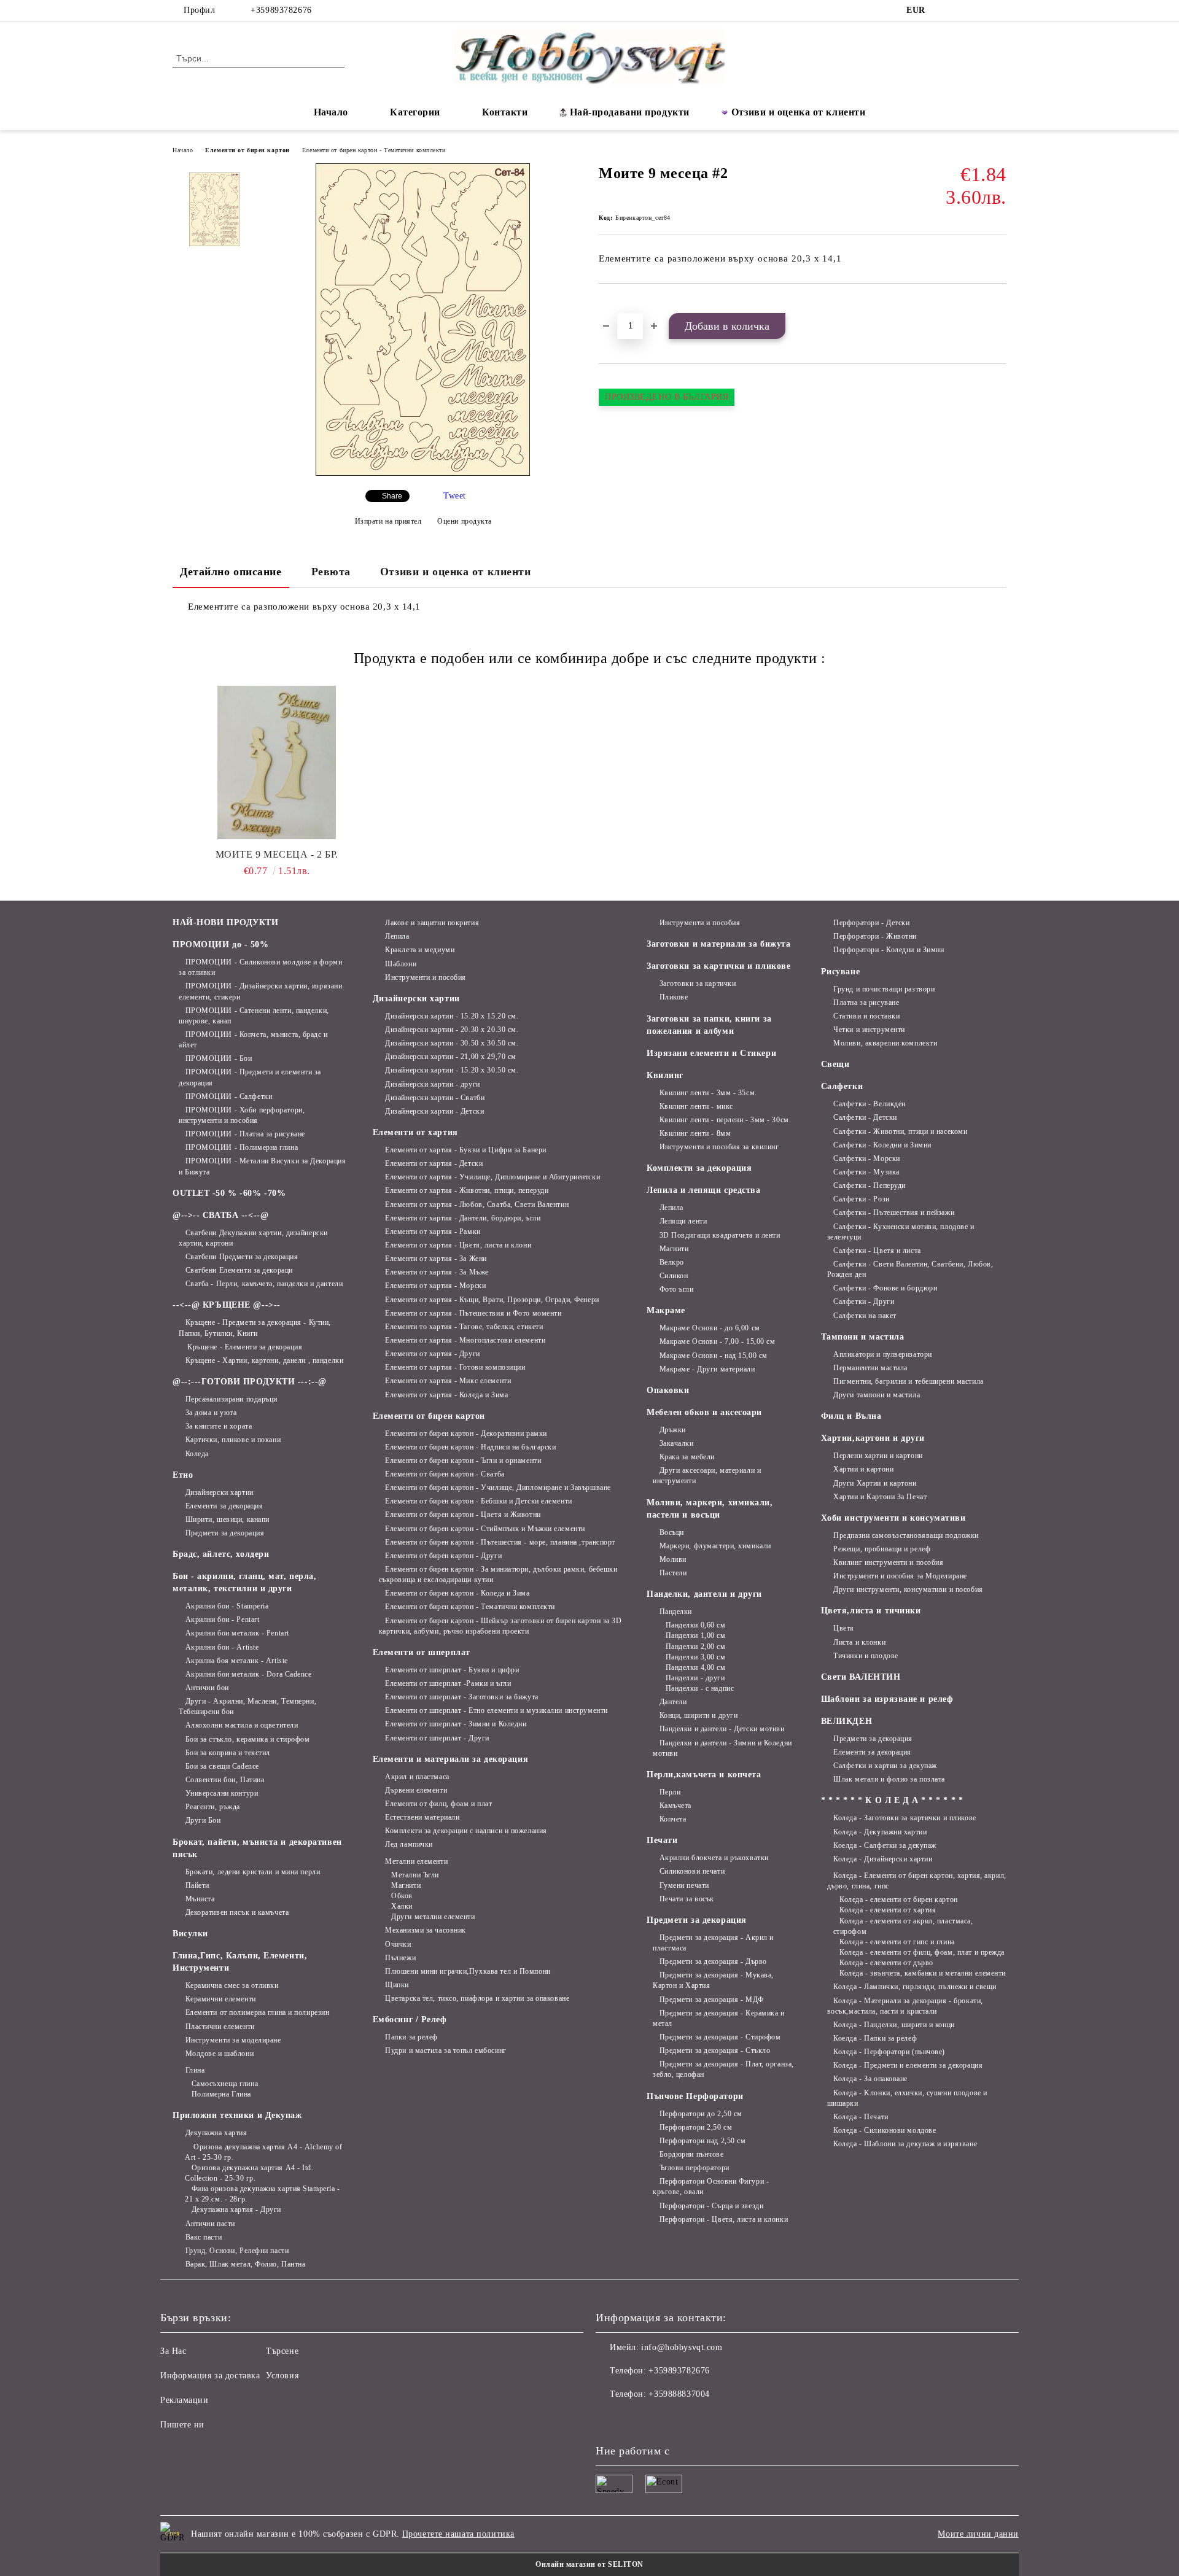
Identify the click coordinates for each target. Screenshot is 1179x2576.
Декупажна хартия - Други (236, 2209)
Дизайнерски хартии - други (433, 1084)
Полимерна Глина (221, 2094)
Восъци (672, 1532)
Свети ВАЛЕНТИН (861, 1677)
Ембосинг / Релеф (410, 2019)
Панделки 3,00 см (696, 1657)
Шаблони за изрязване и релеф (887, 1699)
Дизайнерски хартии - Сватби (435, 1098)
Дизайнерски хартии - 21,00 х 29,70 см (451, 1057)
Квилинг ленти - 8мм (695, 1133)
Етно (183, 1475)
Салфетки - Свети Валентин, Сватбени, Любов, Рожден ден (910, 1269)
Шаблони (401, 964)
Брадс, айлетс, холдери (221, 1554)
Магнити (406, 1885)
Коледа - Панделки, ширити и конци (894, 2025)
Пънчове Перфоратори (695, 2096)
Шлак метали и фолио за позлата (889, 1779)
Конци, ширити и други (698, 1715)
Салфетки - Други (864, 1302)
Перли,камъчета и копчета (704, 1775)
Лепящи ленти (683, 1221)
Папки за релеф (411, 2037)
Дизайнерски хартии (220, 1492)
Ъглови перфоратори (695, 2168)
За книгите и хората (219, 1426)
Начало (331, 112)
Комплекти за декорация (699, 1168)
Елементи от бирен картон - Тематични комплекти (374, 150)
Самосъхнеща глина (225, 2084)
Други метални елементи (433, 1917)
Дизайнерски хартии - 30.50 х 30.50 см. (452, 1043)
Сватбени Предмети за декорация (242, 1257)
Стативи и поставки (866, 1016)
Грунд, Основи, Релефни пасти (237, 2251)
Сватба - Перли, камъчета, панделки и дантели (264, 1284)
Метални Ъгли (415, 1875)
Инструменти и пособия (426, 977)
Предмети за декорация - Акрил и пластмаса (713, 1943)
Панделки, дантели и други (704, 1594)
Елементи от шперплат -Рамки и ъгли (448, 1683)
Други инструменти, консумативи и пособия (908, 1589)
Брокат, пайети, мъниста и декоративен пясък (257, 1848)
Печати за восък (687, 1899)
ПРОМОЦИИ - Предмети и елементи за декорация (250, 1077)
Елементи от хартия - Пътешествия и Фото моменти (473, 1313)
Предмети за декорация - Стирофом (720, 2037)
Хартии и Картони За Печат (880, 1497)
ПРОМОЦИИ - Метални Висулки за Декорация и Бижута (262, 1166)
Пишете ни (182, 2425)
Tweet (455, 496)
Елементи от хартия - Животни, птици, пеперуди (467, 1190)
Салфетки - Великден (870, 1104)
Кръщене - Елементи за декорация (244, 1347)
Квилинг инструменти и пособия (888, 1562)
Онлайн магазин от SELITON (589, 2564)
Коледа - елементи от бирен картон (898, 1899)
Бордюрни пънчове (692, 2154)
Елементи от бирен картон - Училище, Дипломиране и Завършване (498, 1488)
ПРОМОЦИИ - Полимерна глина (242, 1147)
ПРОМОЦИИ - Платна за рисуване (245, 1134)
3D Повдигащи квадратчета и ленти (720, 1235)
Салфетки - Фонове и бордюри (885, 1288)
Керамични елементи (221, 1999)
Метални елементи (416, 1861)
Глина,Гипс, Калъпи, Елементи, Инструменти (240, 1962)
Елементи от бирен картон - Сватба (445, 1474)
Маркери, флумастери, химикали (715, 1546)
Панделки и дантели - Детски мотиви (722, 1729)
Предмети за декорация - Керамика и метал (719, 2018)
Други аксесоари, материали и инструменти (707, 1476)
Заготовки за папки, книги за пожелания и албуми (709, 1025)
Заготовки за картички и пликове (718, 966)
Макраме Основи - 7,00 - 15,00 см (717, 1341)
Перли (670, 1792)
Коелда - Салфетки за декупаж (885, 1845)
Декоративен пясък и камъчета (237, 1912)
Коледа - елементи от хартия (888, 1910)
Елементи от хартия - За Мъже (437, 1272)
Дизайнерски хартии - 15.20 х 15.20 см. (452, 1016)
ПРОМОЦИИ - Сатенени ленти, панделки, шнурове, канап (254, 1016)
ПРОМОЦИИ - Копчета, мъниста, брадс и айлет (253, 1040)
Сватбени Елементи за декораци (239, 1270)
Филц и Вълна (851, 1416)
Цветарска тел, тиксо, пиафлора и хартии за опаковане (477, 1998)
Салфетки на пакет (865, 1316)
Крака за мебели (687, 1457)
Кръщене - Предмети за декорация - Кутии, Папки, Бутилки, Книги (255, 1328)
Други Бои (203, 1820)
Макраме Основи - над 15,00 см (714, 1356)
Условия (282, 2376)
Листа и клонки (859, 1642)
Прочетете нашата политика (458, 2534)
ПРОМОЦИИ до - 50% (221, 945)
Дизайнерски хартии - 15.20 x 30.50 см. (452, 1070)
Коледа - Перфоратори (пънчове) (889, 2052)
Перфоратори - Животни (875, 936)
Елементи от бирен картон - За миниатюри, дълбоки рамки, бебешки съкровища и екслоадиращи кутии (498, 1574)
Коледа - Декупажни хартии (880, 1832)
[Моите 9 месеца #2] (423, 473)
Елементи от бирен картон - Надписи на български (470, 1447)
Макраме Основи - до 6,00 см (710, 1328)
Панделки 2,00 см (696, 1647)
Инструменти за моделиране (233, 2040)
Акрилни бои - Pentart (222, 1620)
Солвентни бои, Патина (225, 1780)
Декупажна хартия (216, 2133)
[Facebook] (944, 10)
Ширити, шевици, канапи (228, 1519)
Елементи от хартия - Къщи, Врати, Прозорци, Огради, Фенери (492, 1300)
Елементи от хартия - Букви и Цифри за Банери (466, 1150)
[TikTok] (981, 10)
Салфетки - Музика (866, 1172)
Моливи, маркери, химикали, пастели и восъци (710, 1509)
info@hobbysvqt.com (682, 2347)
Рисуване (840, 972)
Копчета (673, 1819)
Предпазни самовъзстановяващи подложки (906, 1535)
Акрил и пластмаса (417, 1777)
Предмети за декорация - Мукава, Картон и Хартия (713, 1980)
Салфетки (842, 1086)
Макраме (666, 1310)
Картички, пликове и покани (233, 1440)
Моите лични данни (978, 2534)
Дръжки (673, 1430)
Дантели (673, 1702)
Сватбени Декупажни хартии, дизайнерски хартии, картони (253, 1238)
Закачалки (677, 1443)
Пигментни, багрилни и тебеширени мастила (908, 1381)
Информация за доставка (210, 2376)
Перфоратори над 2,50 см (702, 2141)
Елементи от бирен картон (247, 150)
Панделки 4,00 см (696, 1667)
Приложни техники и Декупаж (237, 2115)
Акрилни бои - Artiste (222, 1647)
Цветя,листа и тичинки (871, 1611)
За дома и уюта (211, 1413)
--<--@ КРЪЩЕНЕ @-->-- (227, 1305)
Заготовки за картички (698, 983)
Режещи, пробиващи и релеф (882, 1549)
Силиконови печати (692, 1871)
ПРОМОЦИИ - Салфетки (229, 1096)
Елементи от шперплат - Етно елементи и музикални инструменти (496, 1710)
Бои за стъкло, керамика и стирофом (248, 1739)
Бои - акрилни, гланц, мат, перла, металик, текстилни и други (244, 1582)
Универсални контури (222, 1793)
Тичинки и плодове (866, 1656)
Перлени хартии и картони (878, 1456)
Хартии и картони (863, 1469)
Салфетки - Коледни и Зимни (882, 1145)
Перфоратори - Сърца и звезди (711, 2206)
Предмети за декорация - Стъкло (715, 2050)
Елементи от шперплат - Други (437, 1738)
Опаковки (668, 1390)
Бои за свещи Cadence (222, 1766)
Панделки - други (695, 1678)
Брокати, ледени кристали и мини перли (253, 1872)
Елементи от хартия (415, 1132)
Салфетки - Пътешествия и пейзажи (894, 1212)
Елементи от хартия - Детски (434, 1163)
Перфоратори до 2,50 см (701, 2114)
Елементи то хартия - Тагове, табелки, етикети (464, 1327)
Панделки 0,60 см (696, 1625)
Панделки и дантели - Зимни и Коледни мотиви (722, 1748)
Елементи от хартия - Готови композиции (455, 1367)
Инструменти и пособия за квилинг (719, 1147)
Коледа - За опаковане (870, 2079)
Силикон (674, 1276)
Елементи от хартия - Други (433, 1354)
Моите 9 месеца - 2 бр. (277, 854)
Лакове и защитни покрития (432, 923)
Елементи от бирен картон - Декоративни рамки (466, 1433)
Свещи (835, 1064)
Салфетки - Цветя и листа (877, 1251)
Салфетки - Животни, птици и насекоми (900, 1131)
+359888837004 (679, 2394)
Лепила (397, 936)
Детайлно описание (231, 572)
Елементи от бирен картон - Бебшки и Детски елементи (479, 1501)
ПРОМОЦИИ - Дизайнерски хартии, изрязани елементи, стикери (260, 991)
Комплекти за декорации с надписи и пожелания (466, 1831)
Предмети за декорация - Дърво (713, 1961)
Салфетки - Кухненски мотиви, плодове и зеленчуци (901, 1232)
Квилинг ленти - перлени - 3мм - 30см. (725, 1120)
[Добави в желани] (622, 305)
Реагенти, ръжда (213, 1807)
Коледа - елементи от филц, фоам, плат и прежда (922, 1952)
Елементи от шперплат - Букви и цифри (452, 1670)
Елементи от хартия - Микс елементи (448, 1381)
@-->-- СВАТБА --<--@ (220, 1215)
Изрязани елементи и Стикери (711, 1053)
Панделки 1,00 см (696, 1635)
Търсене (282, 2351)
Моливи (673, 1559)
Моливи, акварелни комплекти (885, 1043)
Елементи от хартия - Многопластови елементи (465, 1340)
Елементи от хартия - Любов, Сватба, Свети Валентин (477, 1205)
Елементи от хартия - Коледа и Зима (446, 1395)
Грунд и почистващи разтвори (884, 989)
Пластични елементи (220, 2027)
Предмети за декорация (225, 1533)
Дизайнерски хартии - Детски (434, 1111)
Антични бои (207, 1688)
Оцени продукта (465, 521)
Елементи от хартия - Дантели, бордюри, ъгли (463, 1218)
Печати (662, 1840)
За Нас (173, 2351)
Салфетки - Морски (867, 1158)
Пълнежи (400, 1958)
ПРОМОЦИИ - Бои (219, 1058)
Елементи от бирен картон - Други (443, 1556)
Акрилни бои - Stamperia (227, 1606)
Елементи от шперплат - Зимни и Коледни (456, 1724)
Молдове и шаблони (220, 2054)
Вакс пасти (204, 2237)
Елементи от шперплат (422, 1652)
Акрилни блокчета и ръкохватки (714, 1858)
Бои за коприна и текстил (228, 1753)
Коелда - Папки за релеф (875, 2038)
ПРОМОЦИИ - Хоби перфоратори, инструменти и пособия (242, 1115)
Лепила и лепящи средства (703, 1190)
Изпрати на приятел (388, 521)
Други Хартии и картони (875, 1483)
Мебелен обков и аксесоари (704, 1412)
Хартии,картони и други (873, 1438)
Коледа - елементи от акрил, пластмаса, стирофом (903, 1926)
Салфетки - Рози (861, 1199)
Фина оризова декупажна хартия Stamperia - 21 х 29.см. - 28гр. (263, 2194)
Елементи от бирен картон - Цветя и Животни (463, 1515)
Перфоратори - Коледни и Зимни (889, 950)
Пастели (673, 1573)
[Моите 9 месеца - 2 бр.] (277, 762)
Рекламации (185, 2400)
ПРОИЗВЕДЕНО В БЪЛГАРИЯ (667, 397)
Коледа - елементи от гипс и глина (897, 1942)
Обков (402, 1896)
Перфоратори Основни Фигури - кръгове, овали (711, 2186)
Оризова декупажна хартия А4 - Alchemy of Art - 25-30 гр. (264, 2152)
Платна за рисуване (866, 1003)
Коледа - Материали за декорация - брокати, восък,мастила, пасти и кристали (905, 2006)
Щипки (397, 1985)
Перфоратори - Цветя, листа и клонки (724, 2219)
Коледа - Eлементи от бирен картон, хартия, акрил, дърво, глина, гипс (917, 1881)
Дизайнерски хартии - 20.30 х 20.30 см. (452, 1030)
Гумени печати (684, 1885)
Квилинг (665, 1075)
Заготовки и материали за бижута (718, 944)
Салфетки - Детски (865, 1117)
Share (392, 496)
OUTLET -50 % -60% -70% (229, 1193)
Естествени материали (422, 1817)
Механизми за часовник (426, 1930)
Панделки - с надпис (700, 1688)
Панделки (676, 1612)
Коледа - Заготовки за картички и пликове (905, 1818)
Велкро (672, 1262)
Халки (402, 1906)
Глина (195, 2070)
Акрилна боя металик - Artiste (237, 1661)
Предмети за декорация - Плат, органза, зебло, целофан (723, 2069)
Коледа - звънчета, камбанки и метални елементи (923, 1973)
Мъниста (200, 1899)
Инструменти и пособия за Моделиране (900, 1576)
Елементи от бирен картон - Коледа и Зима (457, 1593)
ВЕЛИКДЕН (846, 1721)
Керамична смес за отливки (232, 1985)
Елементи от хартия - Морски (435, 1286)
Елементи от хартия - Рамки (433, 1232)
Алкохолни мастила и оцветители (242, 1725)
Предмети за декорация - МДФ (712, 2000)
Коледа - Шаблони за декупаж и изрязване (905, 2144)
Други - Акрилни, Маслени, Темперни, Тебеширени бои (247, 1706)
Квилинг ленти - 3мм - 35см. (708, 1093)
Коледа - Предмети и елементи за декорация (908, 2065)
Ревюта (331, 572)
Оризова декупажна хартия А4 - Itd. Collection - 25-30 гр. (249, 2173)
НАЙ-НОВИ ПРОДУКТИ (226, 922)
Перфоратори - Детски (871, 923)
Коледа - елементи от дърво (886, 1963)
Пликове (674, 997)
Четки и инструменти (869, 1030)
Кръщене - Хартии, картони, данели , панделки (264, 1360)
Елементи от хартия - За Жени (436, 1259)
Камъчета (675, 1806)
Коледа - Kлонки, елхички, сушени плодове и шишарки (907, 2098)
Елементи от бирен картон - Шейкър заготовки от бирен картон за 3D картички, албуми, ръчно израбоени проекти (500, 1626)
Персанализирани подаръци (232, 1399)
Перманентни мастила (870, 1368)
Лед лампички (409, 1844)
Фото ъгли (677, 1289)
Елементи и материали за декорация (450, 1759)
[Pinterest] (1000, 10)
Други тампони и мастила (877, 1395)
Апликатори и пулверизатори (883, 1354)
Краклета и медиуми (420, 950)
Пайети (197, 1885)
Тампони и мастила (863, 1337)
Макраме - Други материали (707, 1369)
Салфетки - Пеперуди (870, 1185)
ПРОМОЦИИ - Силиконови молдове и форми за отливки (260, 967)
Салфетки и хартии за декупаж (885, 1766)
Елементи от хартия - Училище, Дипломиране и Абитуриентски (492, 1177)
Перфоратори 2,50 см (696, 2127)
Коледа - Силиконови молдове (885, 2130)
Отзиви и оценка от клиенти (799, 112)
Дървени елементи (416, 1790)
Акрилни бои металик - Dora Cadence (249, 1674)
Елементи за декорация (224, 1506)
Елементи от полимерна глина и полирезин (257, 2012)
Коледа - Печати (861, 2117)
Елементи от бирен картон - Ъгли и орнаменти (463, 1461)
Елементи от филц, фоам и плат (438, 1804)
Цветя (844, 1628)
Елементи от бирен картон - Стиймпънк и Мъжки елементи (485, 1529)
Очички (398, 1944)
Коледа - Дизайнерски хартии (883, 1859)
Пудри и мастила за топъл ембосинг (446, 2050)
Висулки (190, 1934)
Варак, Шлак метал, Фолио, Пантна (245, 2264)
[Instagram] (963, 10)
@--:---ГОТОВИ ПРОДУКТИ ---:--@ (250, 1382)
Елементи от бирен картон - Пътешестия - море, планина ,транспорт (500, 1542)
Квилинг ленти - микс (696, 1106)
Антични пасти (210, 2224)
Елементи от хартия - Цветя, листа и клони (458, 1245)
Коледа (197, 1454)
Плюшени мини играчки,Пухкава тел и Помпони (468, 1971)
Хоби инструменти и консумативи (893, 1518)
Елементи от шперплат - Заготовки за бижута (462, 1697)
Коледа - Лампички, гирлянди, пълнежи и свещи (915, 1987)
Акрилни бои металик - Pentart (237, 1633)
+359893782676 (281, 10)
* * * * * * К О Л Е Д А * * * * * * (892, 1800)
